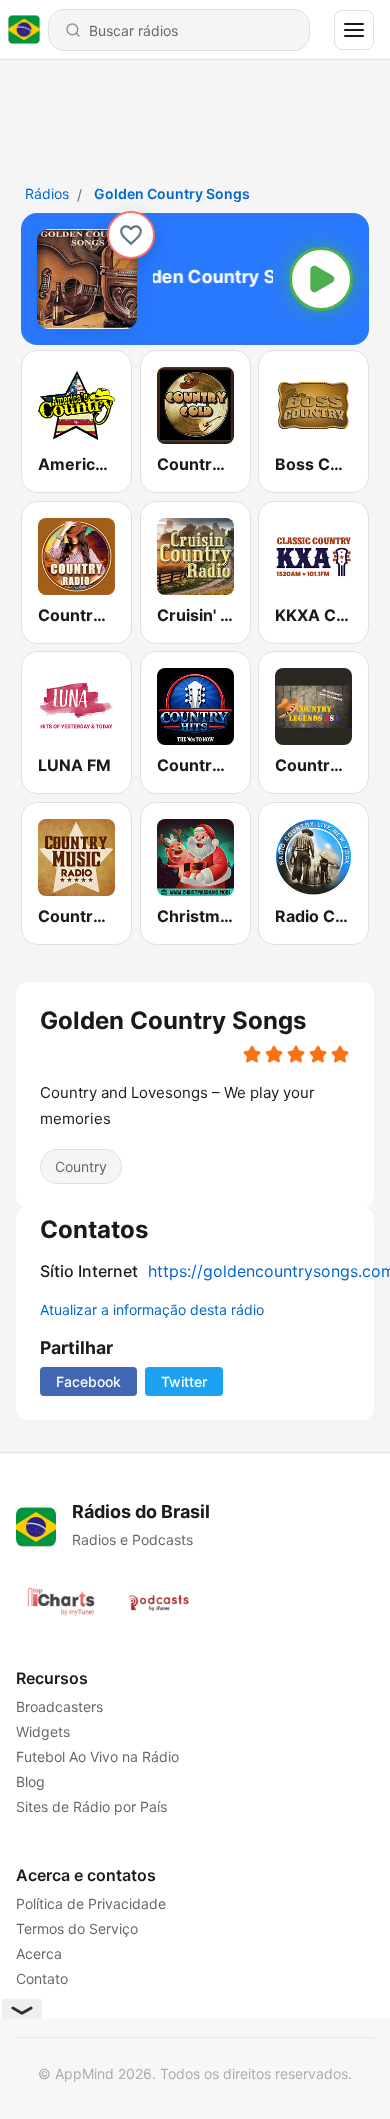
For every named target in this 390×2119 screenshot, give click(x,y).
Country (81, 1165)
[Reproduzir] (321, 279)
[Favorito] (131, 235)
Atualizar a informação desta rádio (152, 1309)
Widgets (43, 1731)
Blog (30, 1781)
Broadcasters (59, 1706)
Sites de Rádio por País (91, 1806)
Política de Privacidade (91, 1903)
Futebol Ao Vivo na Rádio (97, 1756)
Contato (42, 1978)
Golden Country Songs (172, 193)
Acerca (39, 1953)
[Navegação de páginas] (354, 30)
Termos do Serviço (77, 1928)
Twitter (184, 1381)
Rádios (47, 193)
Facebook (88, 1381)
